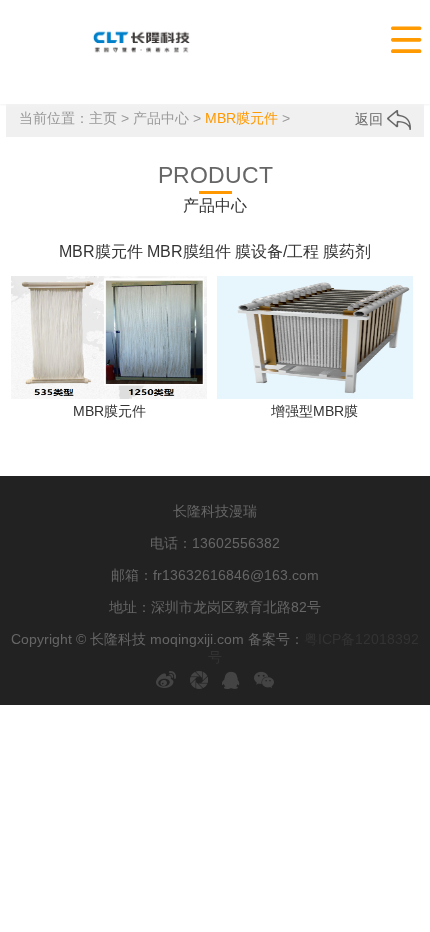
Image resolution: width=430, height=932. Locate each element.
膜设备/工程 (277, 251)
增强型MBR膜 (314, 411)
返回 (371, 119)
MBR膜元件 (241, 118)
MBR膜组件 (189, 251)
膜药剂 (347, 251)
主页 (103, 118)
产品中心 (161, 118)
